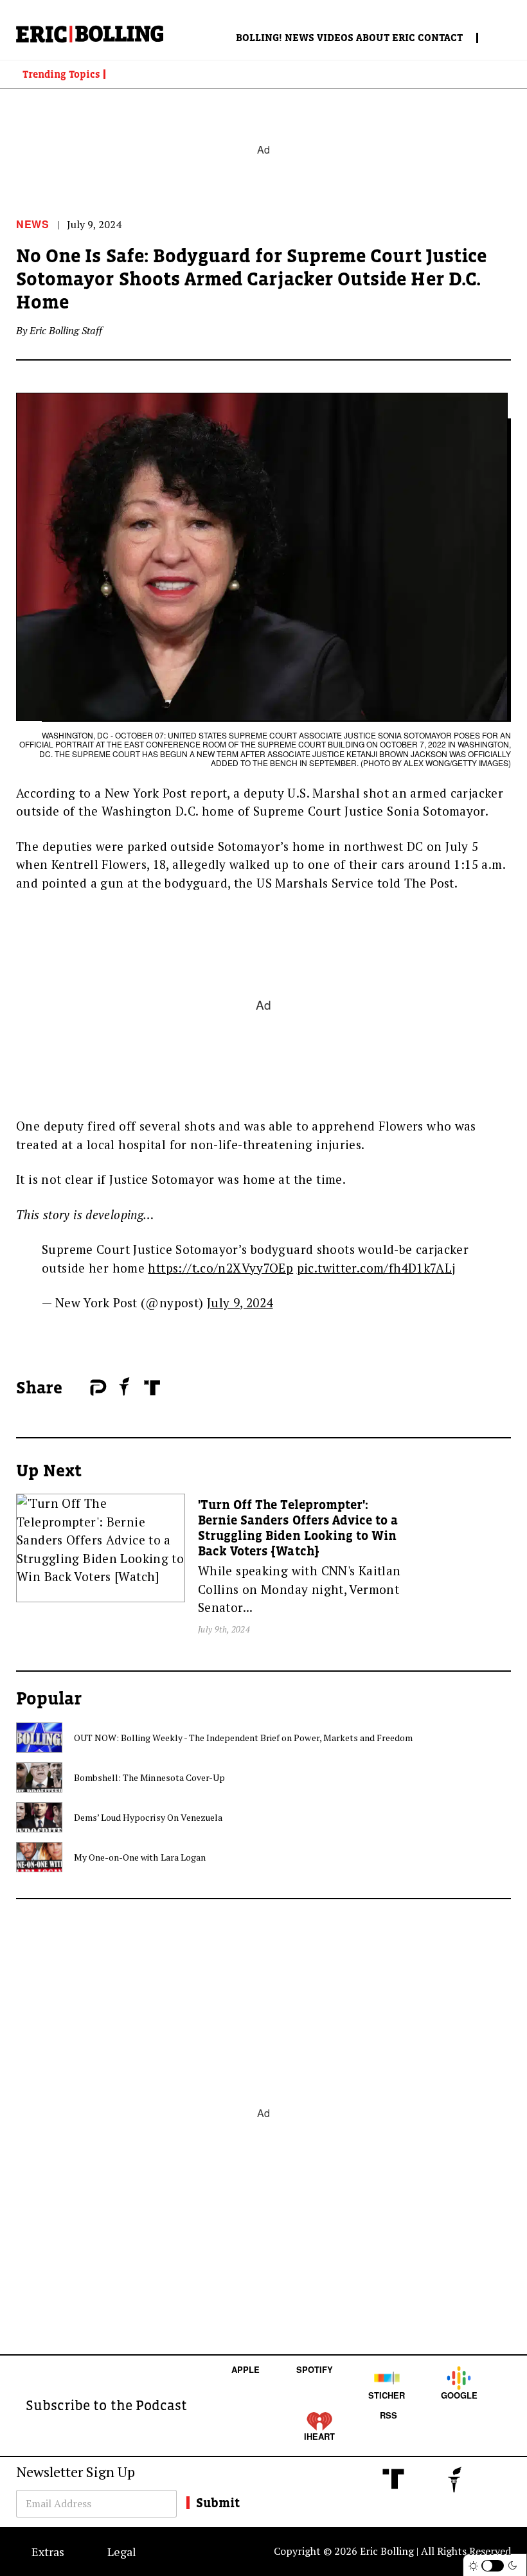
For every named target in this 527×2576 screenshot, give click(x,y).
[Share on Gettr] (125, 1386)
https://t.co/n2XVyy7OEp (220, 1268)
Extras (48, 2552)
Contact (440, 37)
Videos (335, 37)
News (299, 37)
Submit (218, 2503)
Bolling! (259, 37)
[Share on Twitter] (84, 1388)
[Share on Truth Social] (152, 1388)
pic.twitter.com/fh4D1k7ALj (376, 1268)
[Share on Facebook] (77, 1388)
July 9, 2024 (240, 1302)
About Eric (386, 37)
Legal (122, 2552)
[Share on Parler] (98, 1388)
